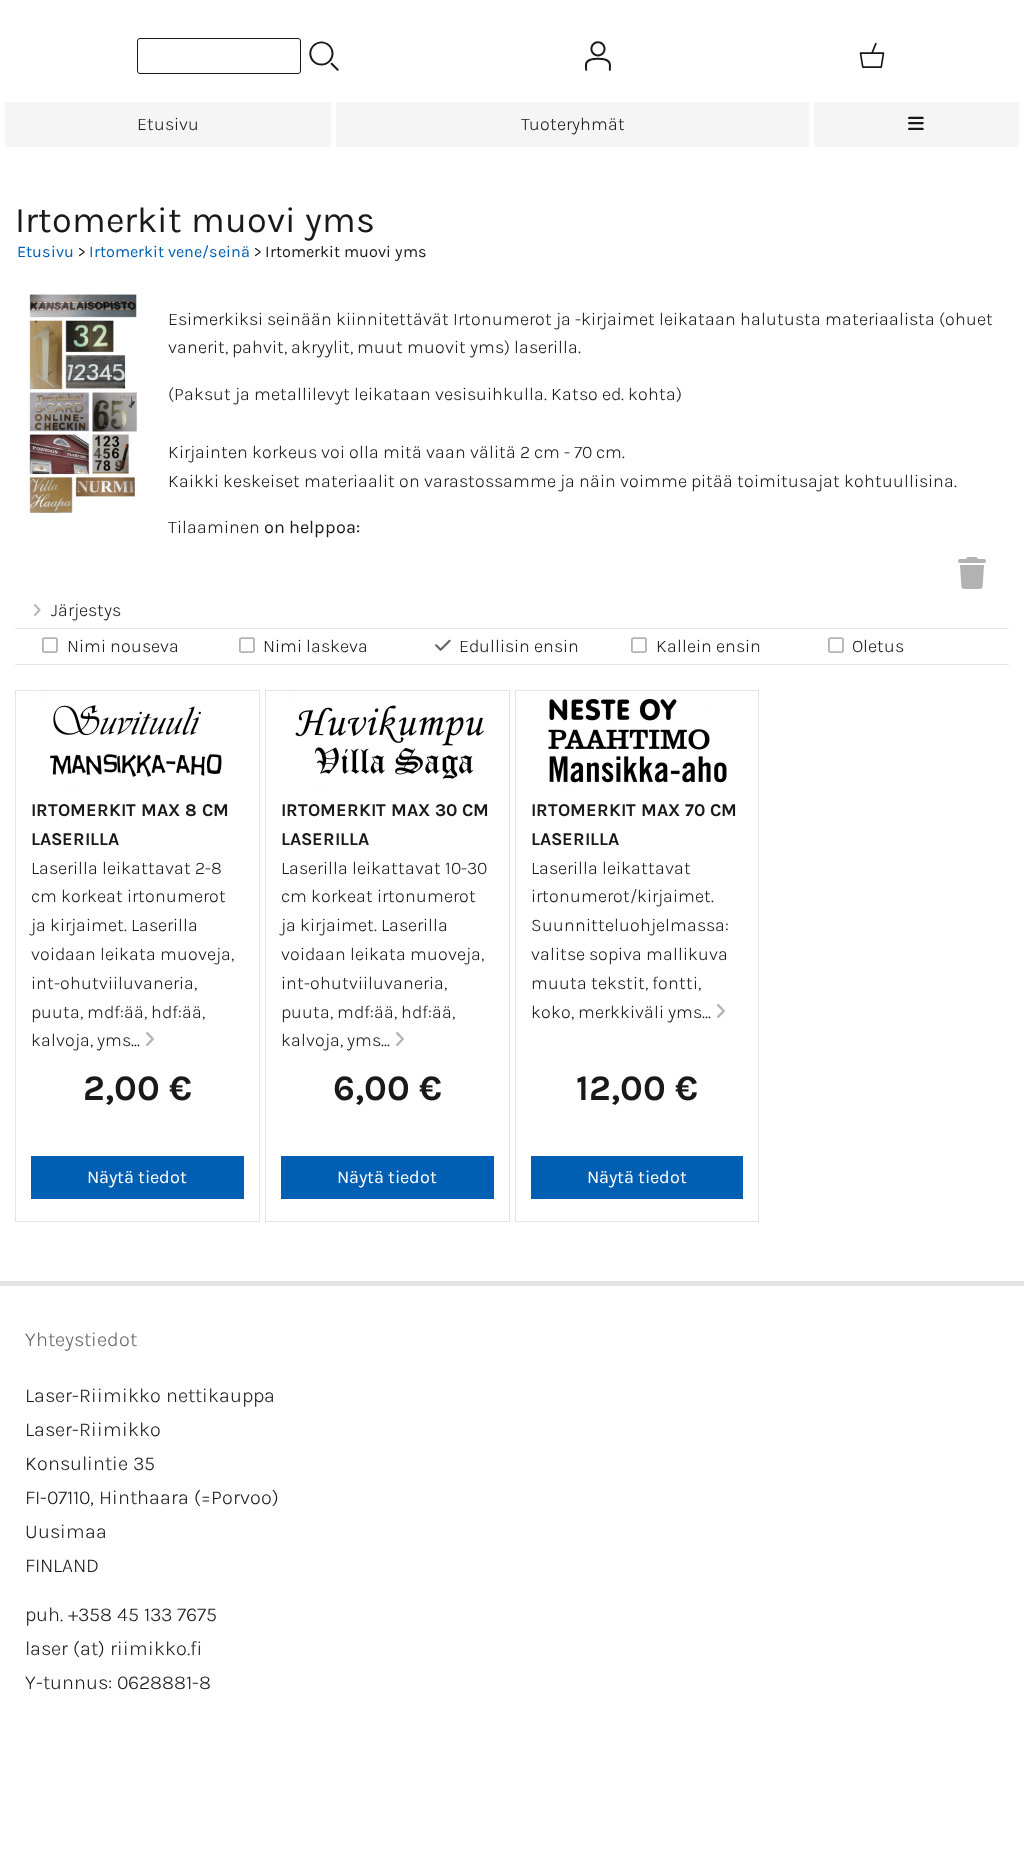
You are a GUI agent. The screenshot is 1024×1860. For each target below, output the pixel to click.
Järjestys (86, 610)
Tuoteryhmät (573, 124)
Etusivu (168, 124)
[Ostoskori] (872, 56)
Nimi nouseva (123, 646)
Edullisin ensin (519, 646)
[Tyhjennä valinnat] (972, 579)
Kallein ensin (708, 646)
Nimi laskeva (315, 646)
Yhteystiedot (81, 1339)
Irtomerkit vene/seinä (169, 251)
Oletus (878, 646)
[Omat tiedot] (598, 56)
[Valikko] (916, 124)
